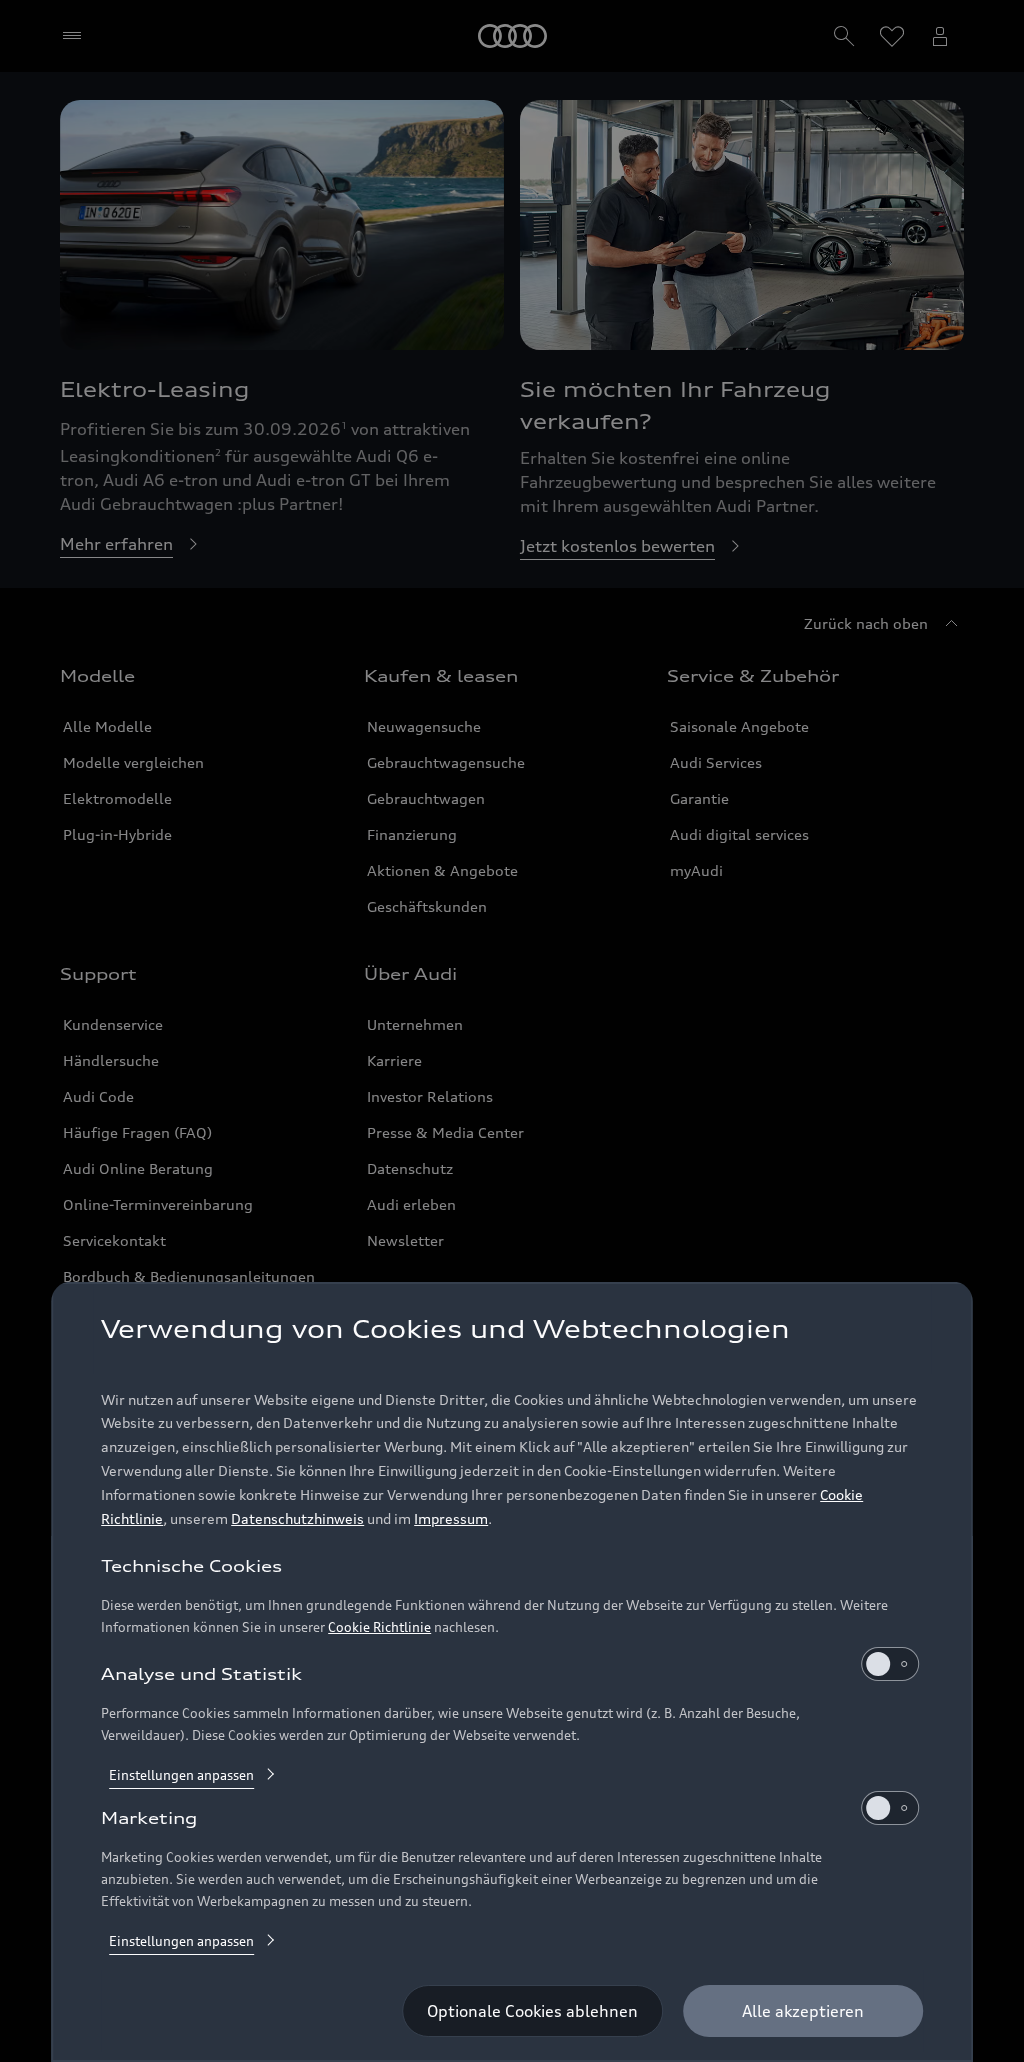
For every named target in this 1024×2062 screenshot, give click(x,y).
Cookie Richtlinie (379, 1627)
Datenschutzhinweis (297, 1518)
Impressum (451, 1518)
